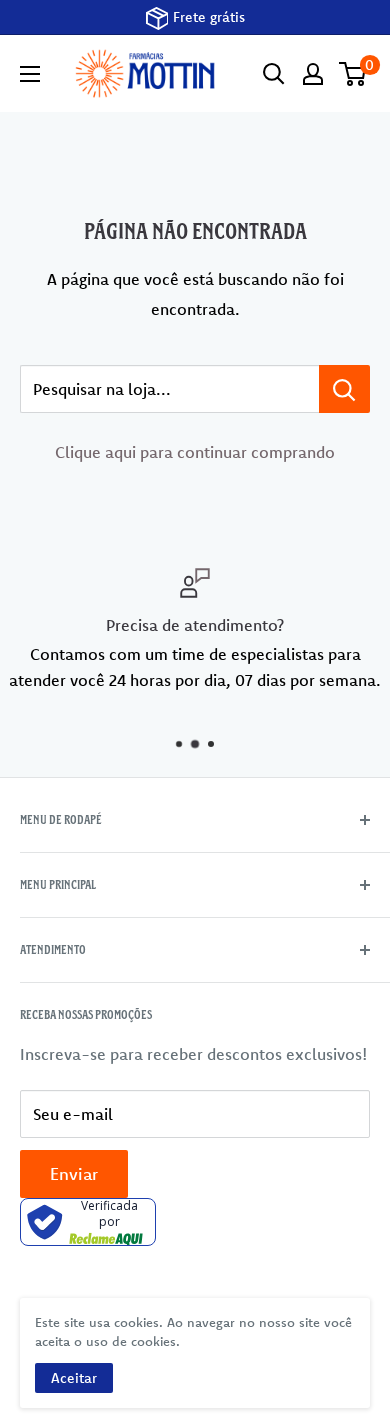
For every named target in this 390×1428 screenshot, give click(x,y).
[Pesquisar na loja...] (344, 389)
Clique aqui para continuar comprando (195, 452)
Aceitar (74, 1378)
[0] (353, 74)
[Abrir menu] (30, 74)
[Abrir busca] (274, 74)
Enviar (74, 1173)
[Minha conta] (313, 74)
